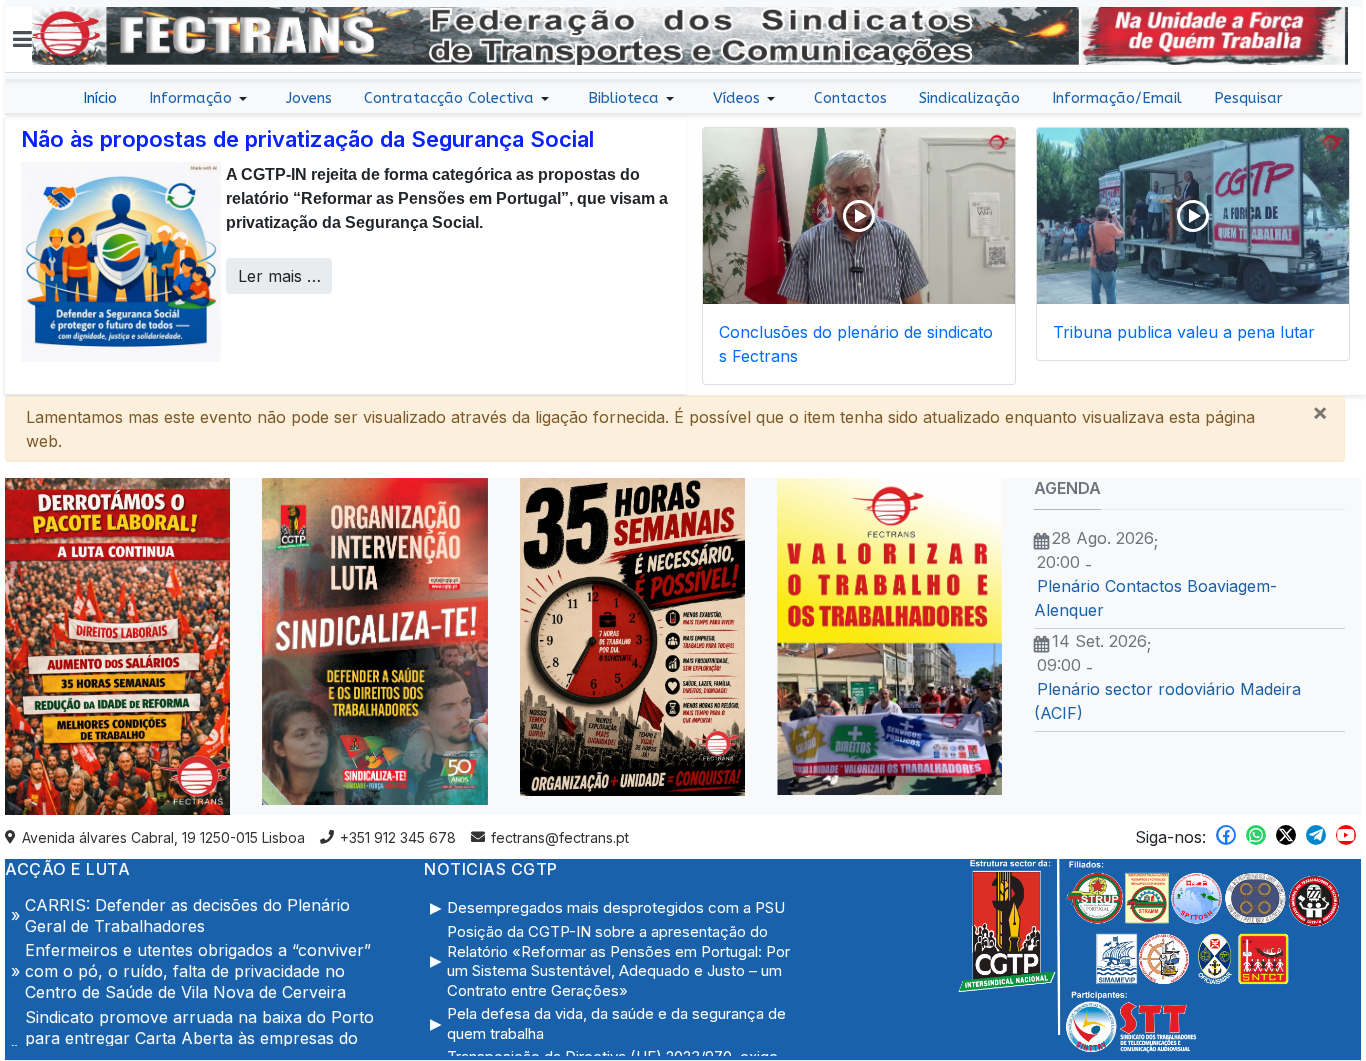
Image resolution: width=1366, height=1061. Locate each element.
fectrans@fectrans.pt (560, 837)
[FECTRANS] (690, 34)
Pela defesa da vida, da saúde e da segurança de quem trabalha (616, 1023)
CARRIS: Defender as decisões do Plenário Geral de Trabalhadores (187, 899)
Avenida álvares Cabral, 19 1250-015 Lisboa (163, 837)
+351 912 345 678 (398, 837)
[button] (22, 39)
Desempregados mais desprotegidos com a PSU (616, 907)
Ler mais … (279, 276)
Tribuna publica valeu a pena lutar (1184, 332)
